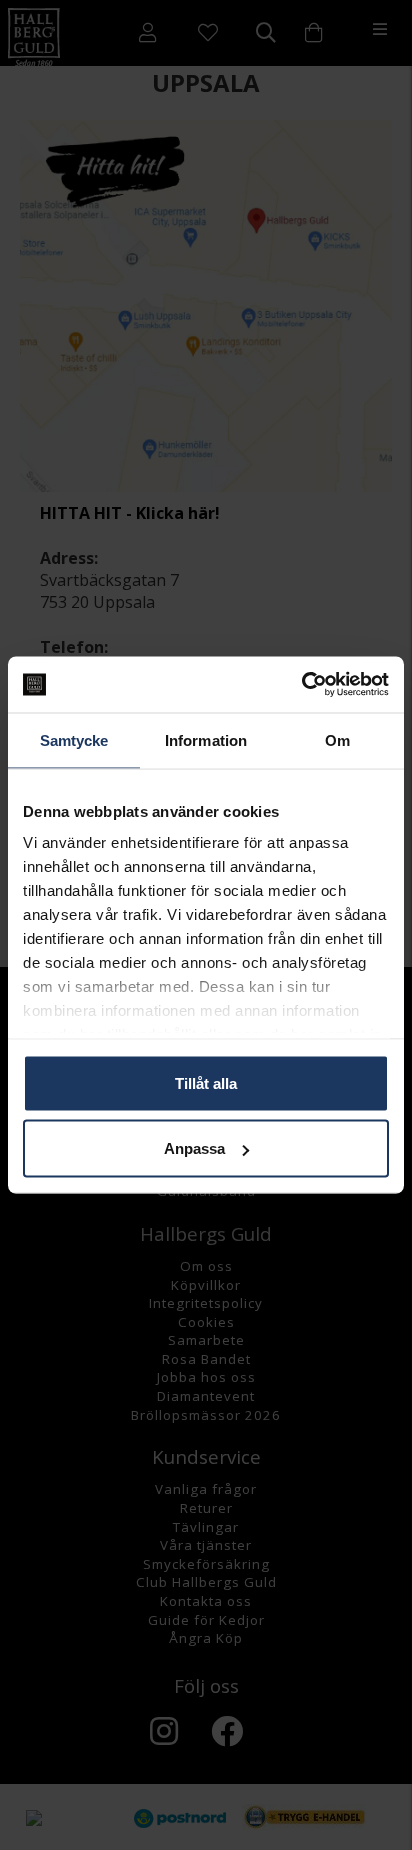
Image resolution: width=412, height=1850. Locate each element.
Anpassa (194, 1148)
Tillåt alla (206, 1082)
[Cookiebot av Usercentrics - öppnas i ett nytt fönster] (301, 685)
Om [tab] (337, 739)
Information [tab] (206, 739)
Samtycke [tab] (74, 739)
